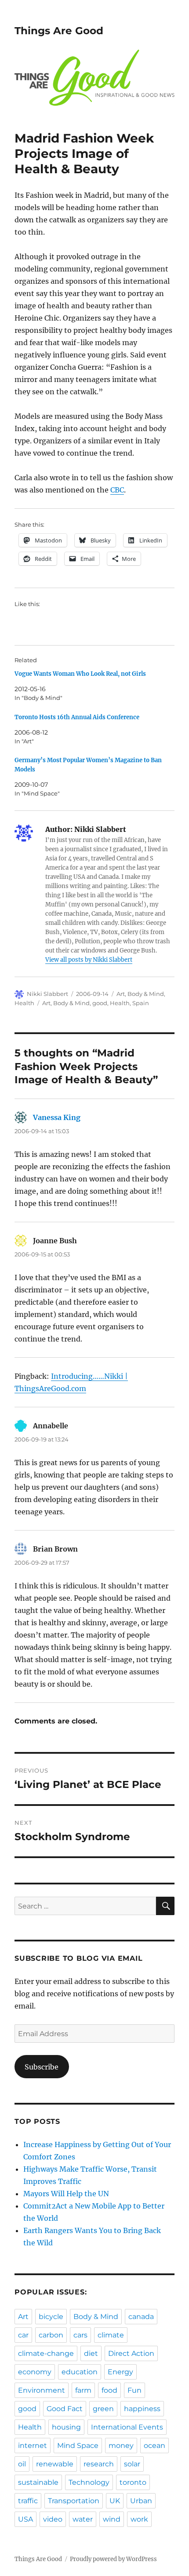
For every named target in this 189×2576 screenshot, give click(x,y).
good (100, 1003)
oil (22, 2464)
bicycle (51, 2317)
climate (111, 2335)
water (83, 2519)
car (23, 2335)
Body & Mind (146, 994)
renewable (55, 2464)
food (109, 2390)
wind (112, 2519)
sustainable (38, 2482)
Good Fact (65, 2409)
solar (132, 2464)
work (139, 2519)
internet (33, 2446)
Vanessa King (57, 1117)
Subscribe (42, 2067)
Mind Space (78, 2446)
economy (35, 2372)
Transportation (74, 2501)
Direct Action (131, 2353)
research (99, 2464)
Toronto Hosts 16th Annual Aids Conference (77, 717)
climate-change (46, 2353)
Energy (120, 2372)
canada (141, 2317)
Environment (42, 2390)
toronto (133, 2482)
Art (121, 994)
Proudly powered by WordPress (113, 2559)
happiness (142, 2409)
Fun (134, 2390)
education (80, 2372)
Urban (141, 2501)
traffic (28, 2501)
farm (83, 2390)
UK (115, 2501)
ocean (154, 2446)
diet (91, 2353)
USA (25, 2519)
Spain (141, 1003)
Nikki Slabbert (47, 994)
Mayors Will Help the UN (66, 2194)
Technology (89, 2482)
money (121, 2446)
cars (80, 2335)
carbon (51, 2335)
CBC (117, 490)
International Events (127, 2427)
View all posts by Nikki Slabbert (89, 960)
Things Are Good (59, 31)
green (103, 2409)
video (53, 2519)
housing (66, 2427)
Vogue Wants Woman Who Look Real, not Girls (80, 674)
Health (24, 1003)
